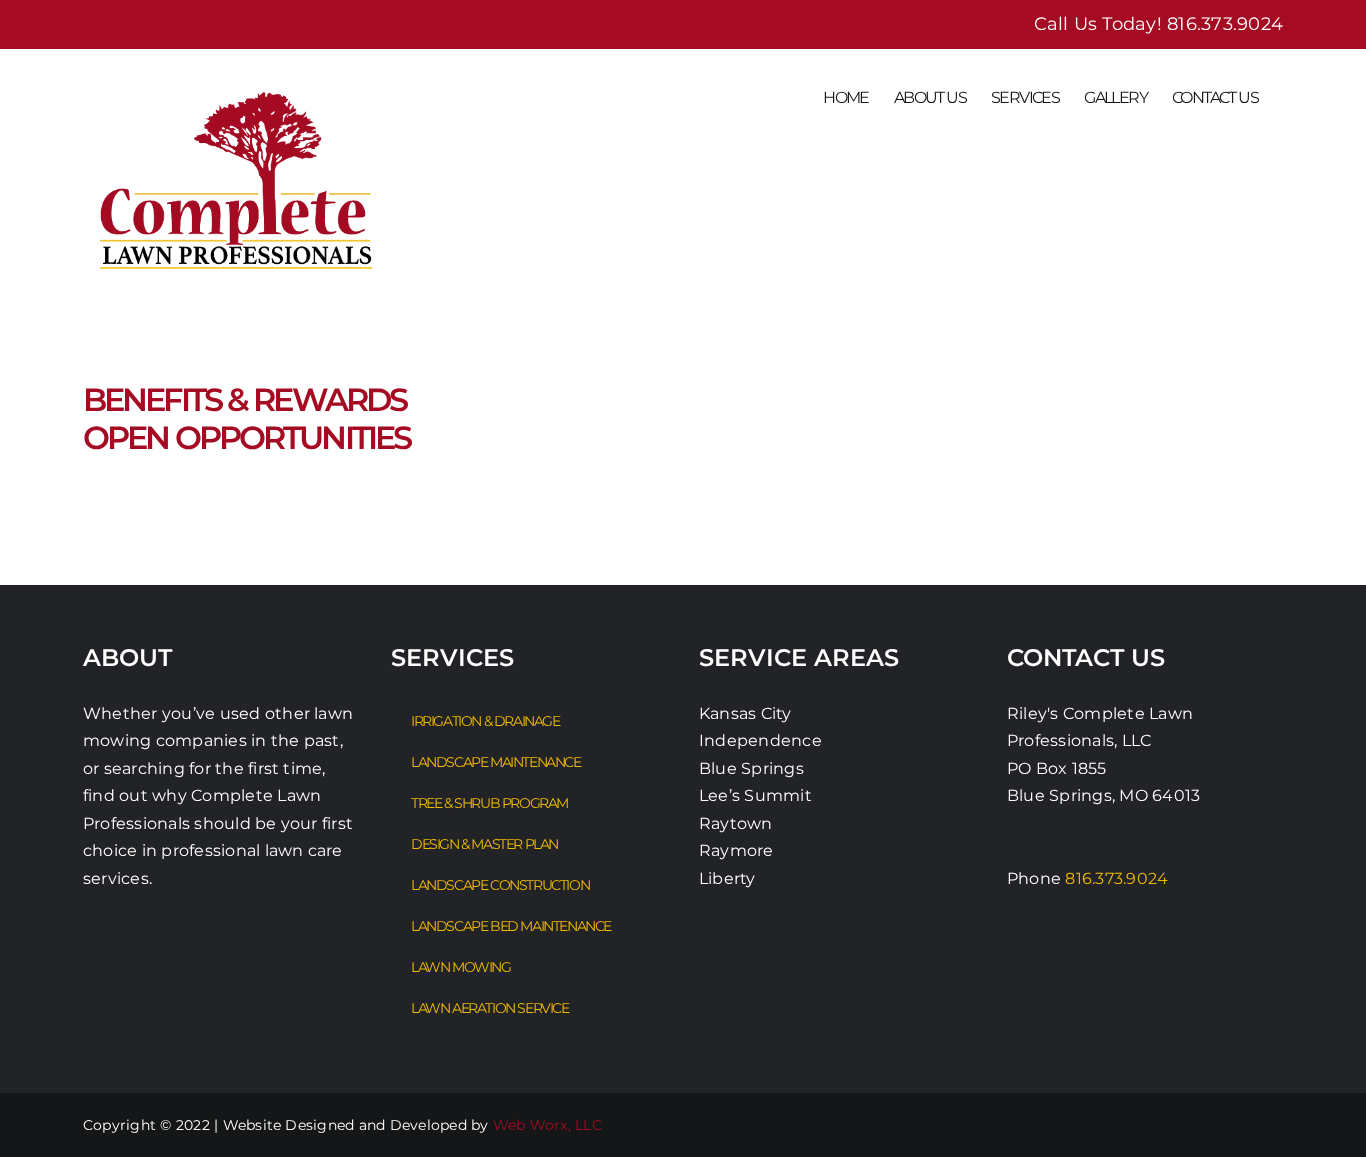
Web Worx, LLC (547, 1125)
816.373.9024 (1225, 24)
